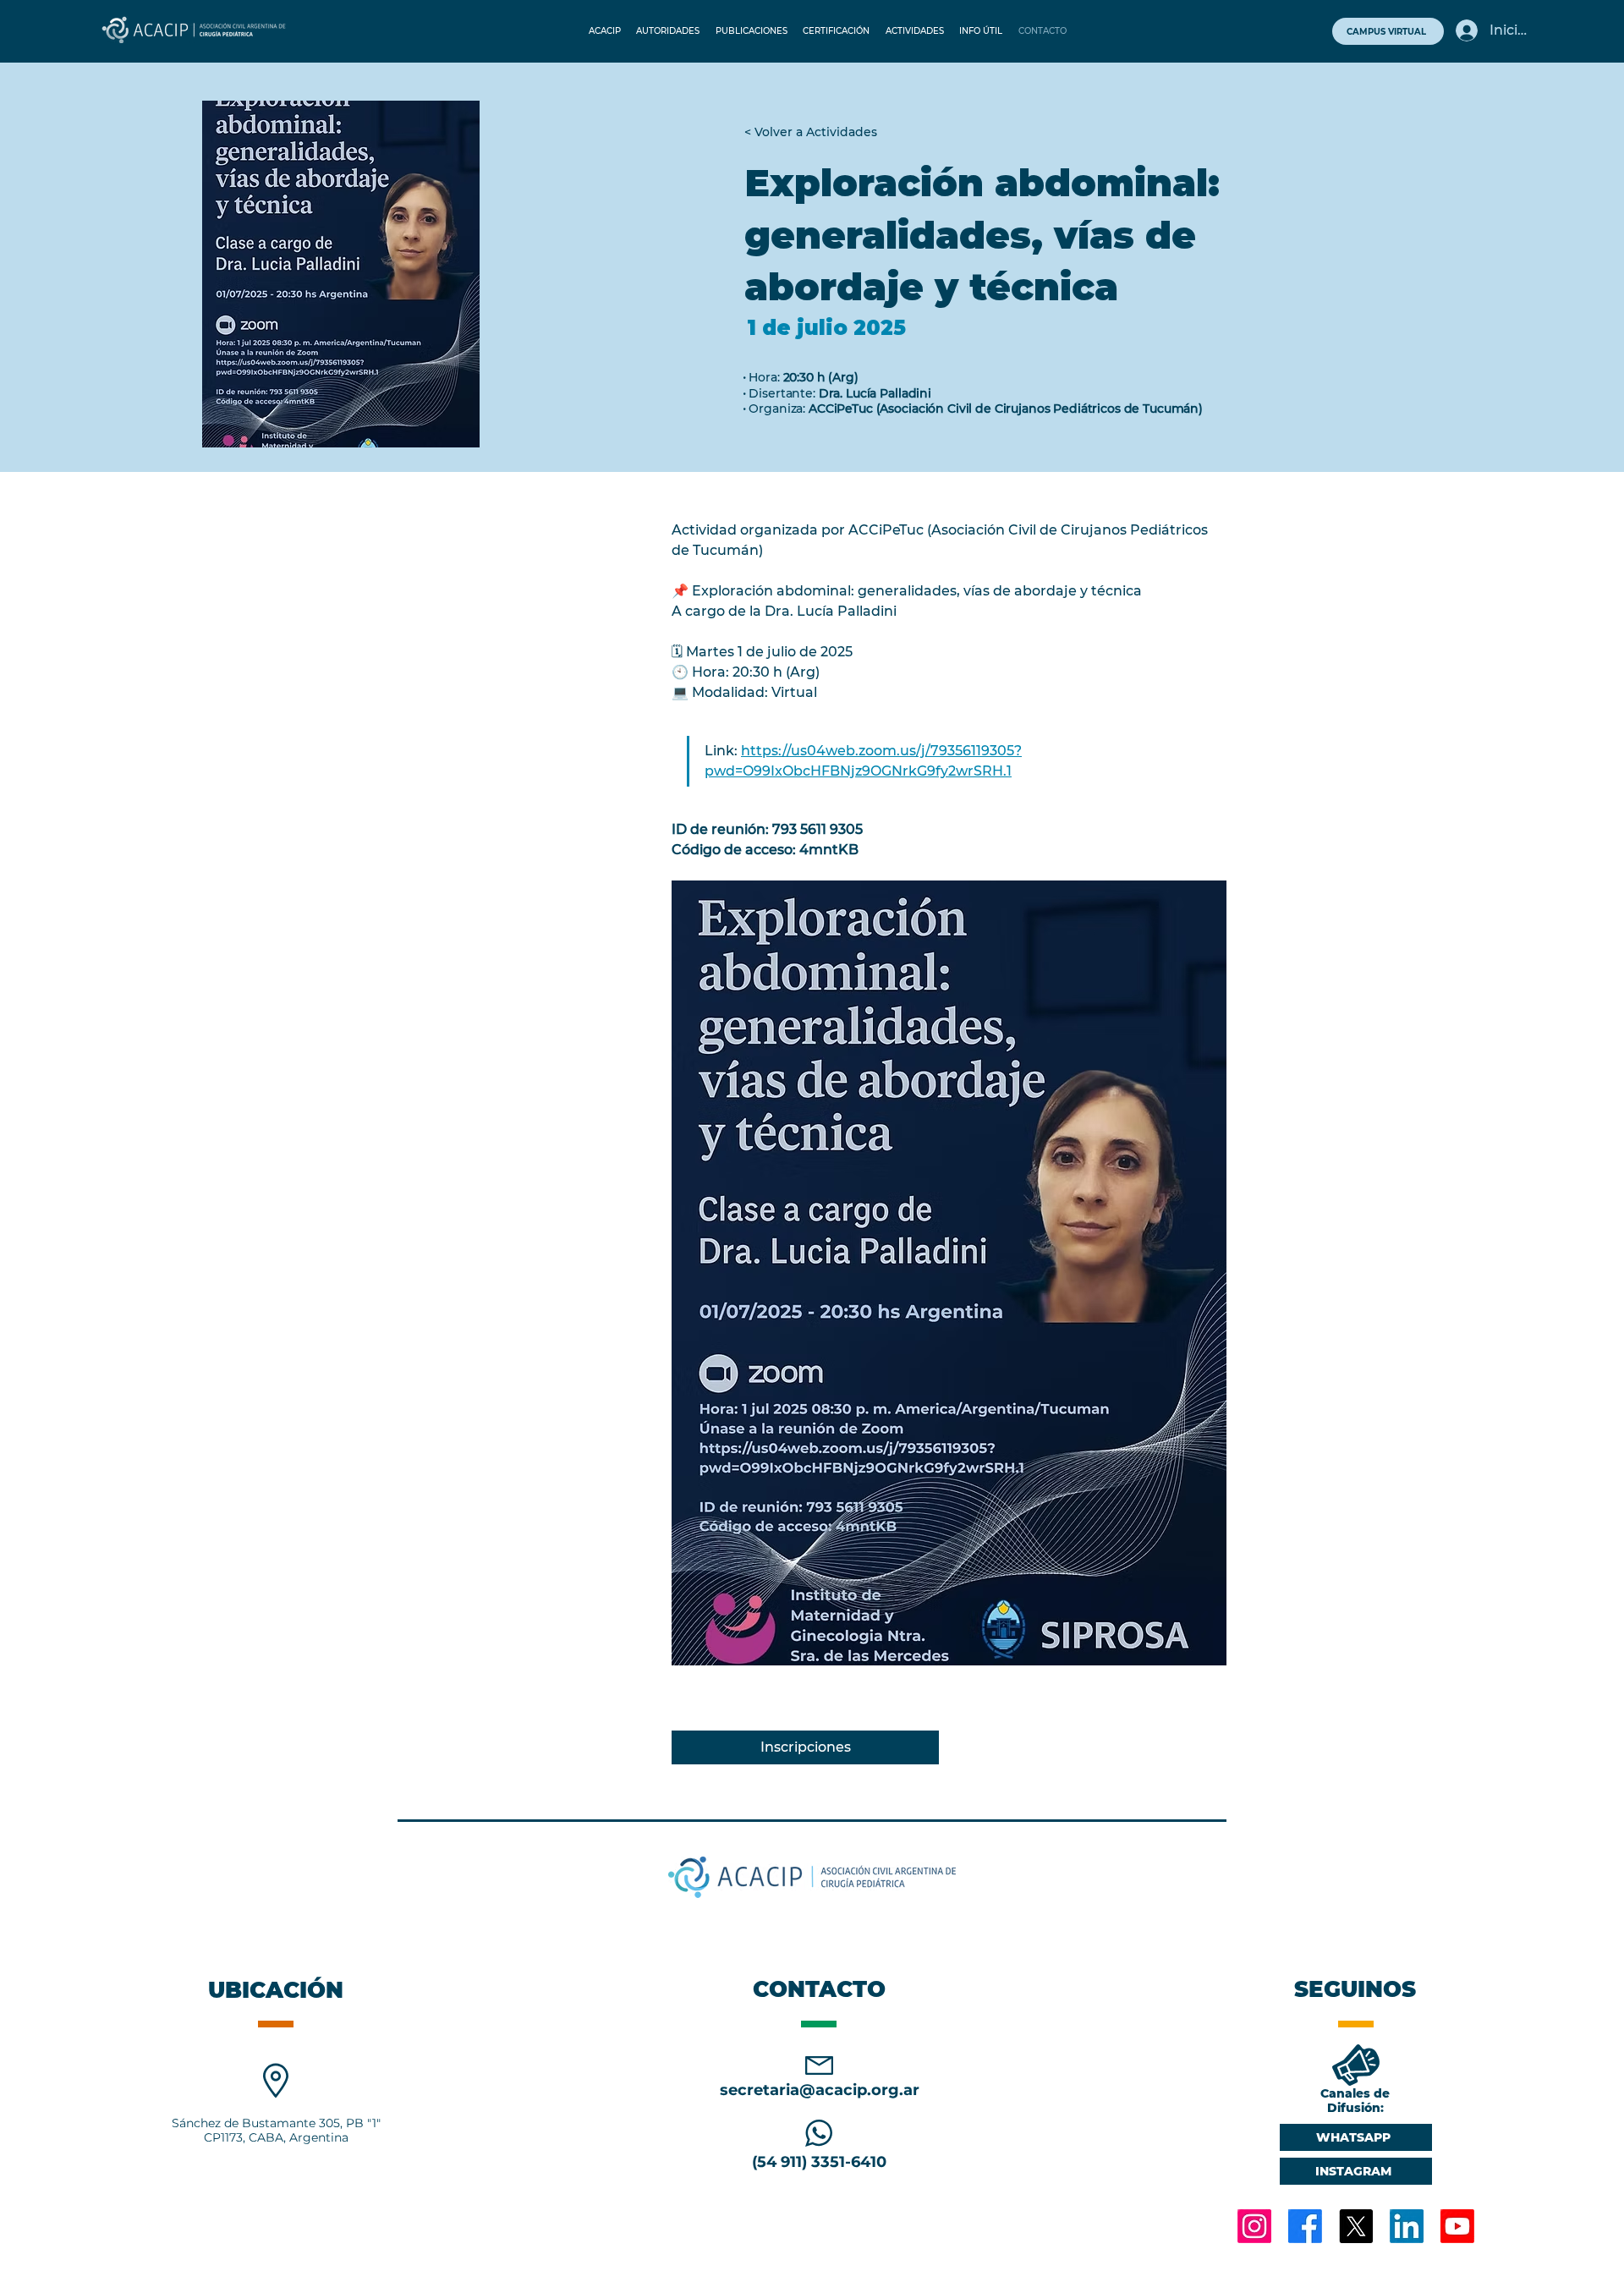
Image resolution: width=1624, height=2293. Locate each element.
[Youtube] (1457, 2226)
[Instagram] (1254, 2226)
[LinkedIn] (1407, 2226)
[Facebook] (1305, 2226)
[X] (1356, 2226)
